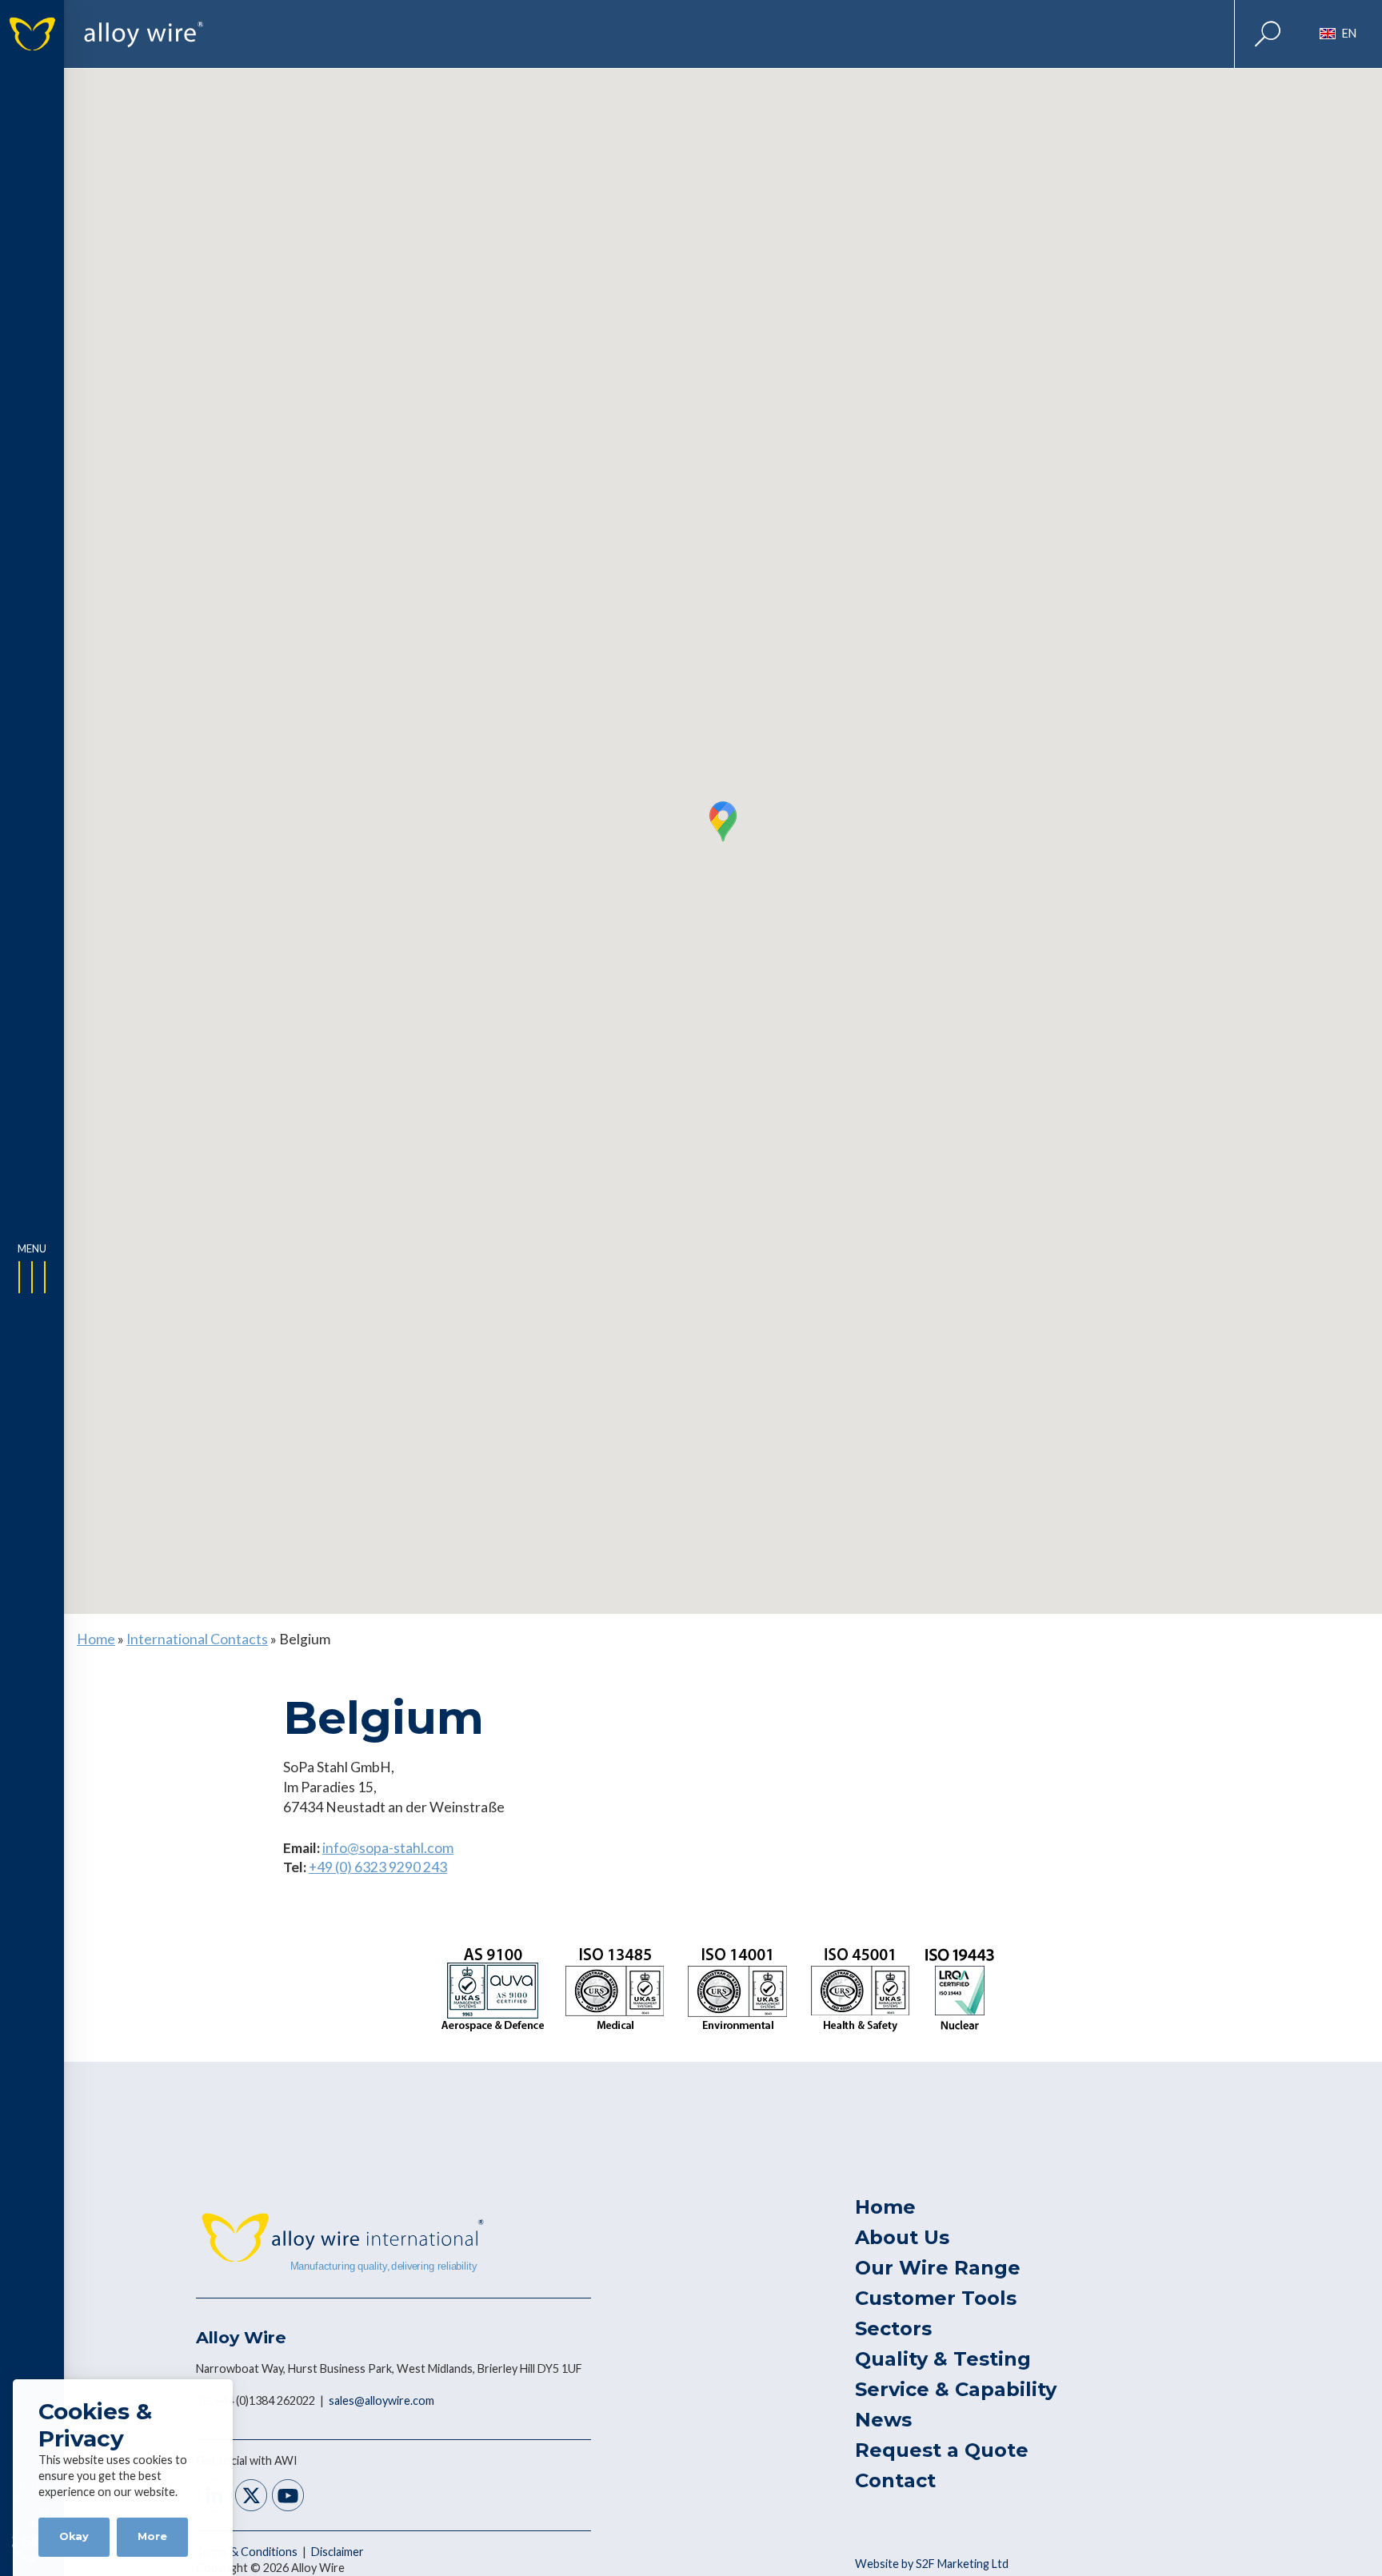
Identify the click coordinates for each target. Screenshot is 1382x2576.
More (152, 2536)
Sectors (893, 2328)
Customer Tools (936, 2298)
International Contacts (197, 1639)
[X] (251, 2497)
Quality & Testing (943, 2359)
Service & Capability (956, 2389)
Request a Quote (942, 2450)
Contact (895, 2480)
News (883, 2420)
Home (96, 1639)
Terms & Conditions (248, 2552)
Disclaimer (338, 2552)
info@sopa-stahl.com (388, 1848)
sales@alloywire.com (381, 2400)
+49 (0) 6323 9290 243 (378, 1867)
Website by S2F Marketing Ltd (932, 2564)
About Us (902, 2237)
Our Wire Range (938, 2268)
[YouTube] (288, 2497)
